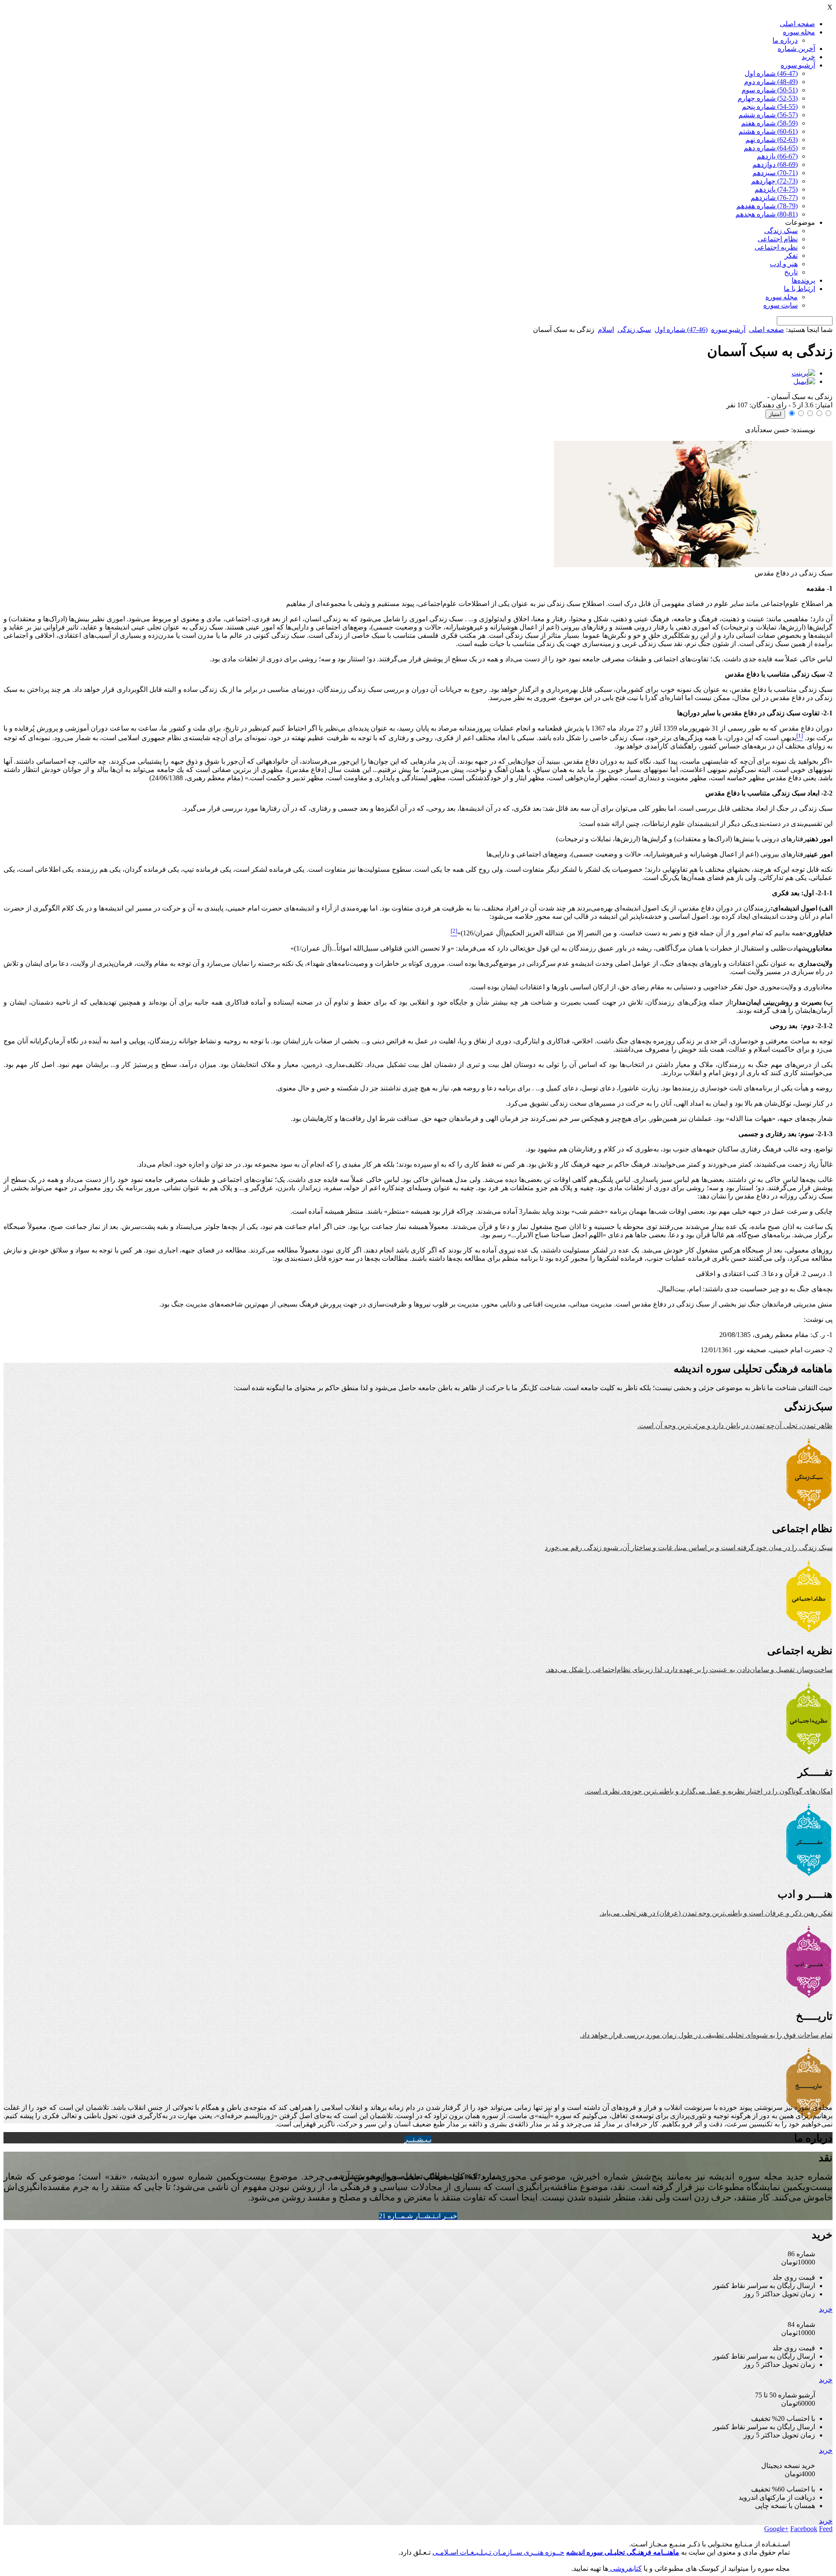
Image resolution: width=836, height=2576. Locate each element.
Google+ (776, 2529)
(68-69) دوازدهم (775, 164)
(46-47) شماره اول (771, 73)
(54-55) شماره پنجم (770, 107)
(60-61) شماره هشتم (768, 131)
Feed (826, 2529)
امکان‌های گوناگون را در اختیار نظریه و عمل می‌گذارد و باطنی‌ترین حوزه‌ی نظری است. (709, 1791)
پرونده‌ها (803, 280)
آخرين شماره (796, 49)
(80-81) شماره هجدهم (767, 214)
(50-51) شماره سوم (770, 90)
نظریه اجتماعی (776, 247)
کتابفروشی (625, 2568)
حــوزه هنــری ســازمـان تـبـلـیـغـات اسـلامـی (498, 2552)
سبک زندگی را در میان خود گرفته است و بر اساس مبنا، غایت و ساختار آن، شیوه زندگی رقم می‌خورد (689, 1548)
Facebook (804, 2529)
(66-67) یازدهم (777, 156)
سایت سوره (780, 305)
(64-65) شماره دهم (771, 148)
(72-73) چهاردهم (774, 181)
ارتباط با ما (799, 289)
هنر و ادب (784, 264)
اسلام (606, 330)
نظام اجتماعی (778, 239)
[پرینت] (803, 373)
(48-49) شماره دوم (771, 82)
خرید (808, 57)
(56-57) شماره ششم (768, 115)
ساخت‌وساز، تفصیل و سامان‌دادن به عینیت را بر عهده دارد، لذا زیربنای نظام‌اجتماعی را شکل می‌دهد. (689, 1670)
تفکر (791, 256)
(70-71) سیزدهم (775, 173)
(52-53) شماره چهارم (768, 98)
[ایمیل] (804, 381)
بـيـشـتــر (418, 2139)
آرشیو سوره (798, 65)
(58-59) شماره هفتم (769, 123)
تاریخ (791, 272)
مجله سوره (799, 32)
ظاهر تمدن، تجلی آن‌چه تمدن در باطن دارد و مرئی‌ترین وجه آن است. (735, 1426)
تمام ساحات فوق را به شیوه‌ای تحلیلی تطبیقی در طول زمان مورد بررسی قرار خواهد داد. (706, 2035)
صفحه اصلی (797, 24)
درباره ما (785, 40)
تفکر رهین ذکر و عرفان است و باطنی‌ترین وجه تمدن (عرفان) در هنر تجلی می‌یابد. (716, 1913)
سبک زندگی (781, 231)
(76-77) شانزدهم (774, 198)
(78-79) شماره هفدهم (767, 206)
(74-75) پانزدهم (776, 189)
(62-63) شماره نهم (772, 140)
